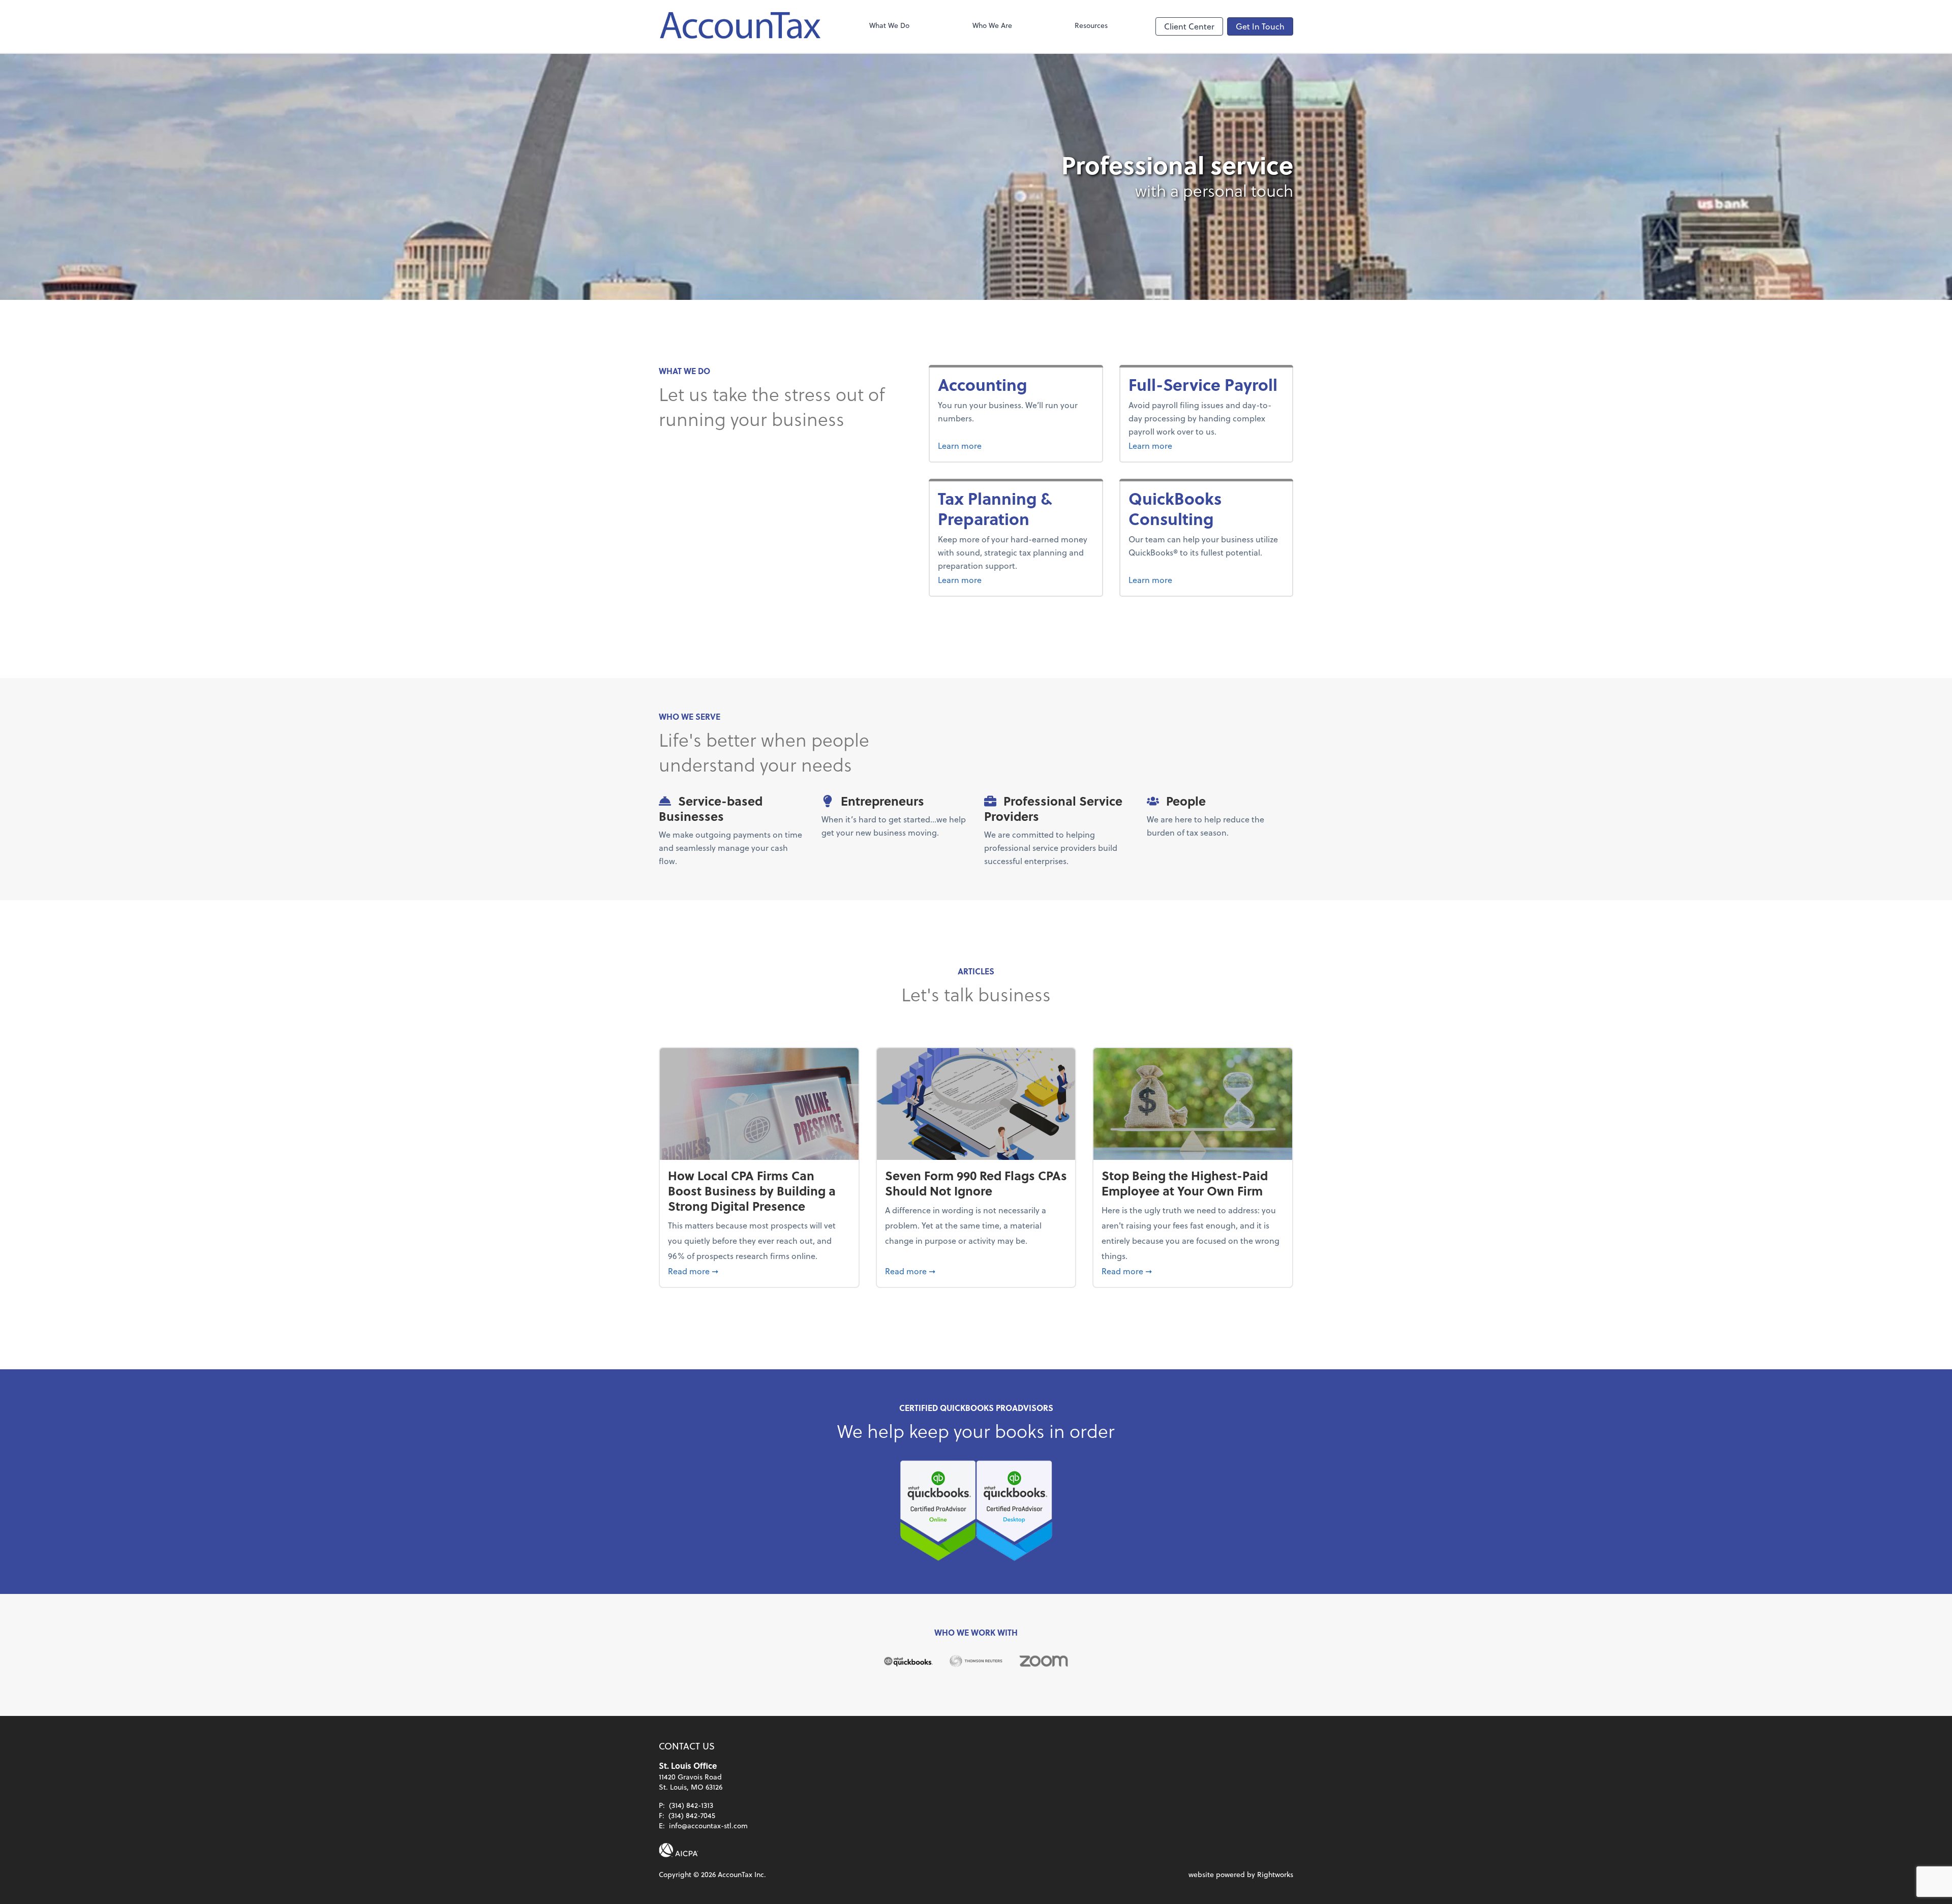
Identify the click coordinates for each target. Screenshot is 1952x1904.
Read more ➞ (759, 1271)
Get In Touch (1260, 26)
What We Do (889, 25)
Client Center (1189, 26)
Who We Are (992, 25)
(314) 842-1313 (691, 1805)
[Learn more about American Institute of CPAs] (679, 1850)
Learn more (998, 445)
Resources (1091, 25)
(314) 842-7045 (692, 1815)
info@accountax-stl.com (708, 1825)
